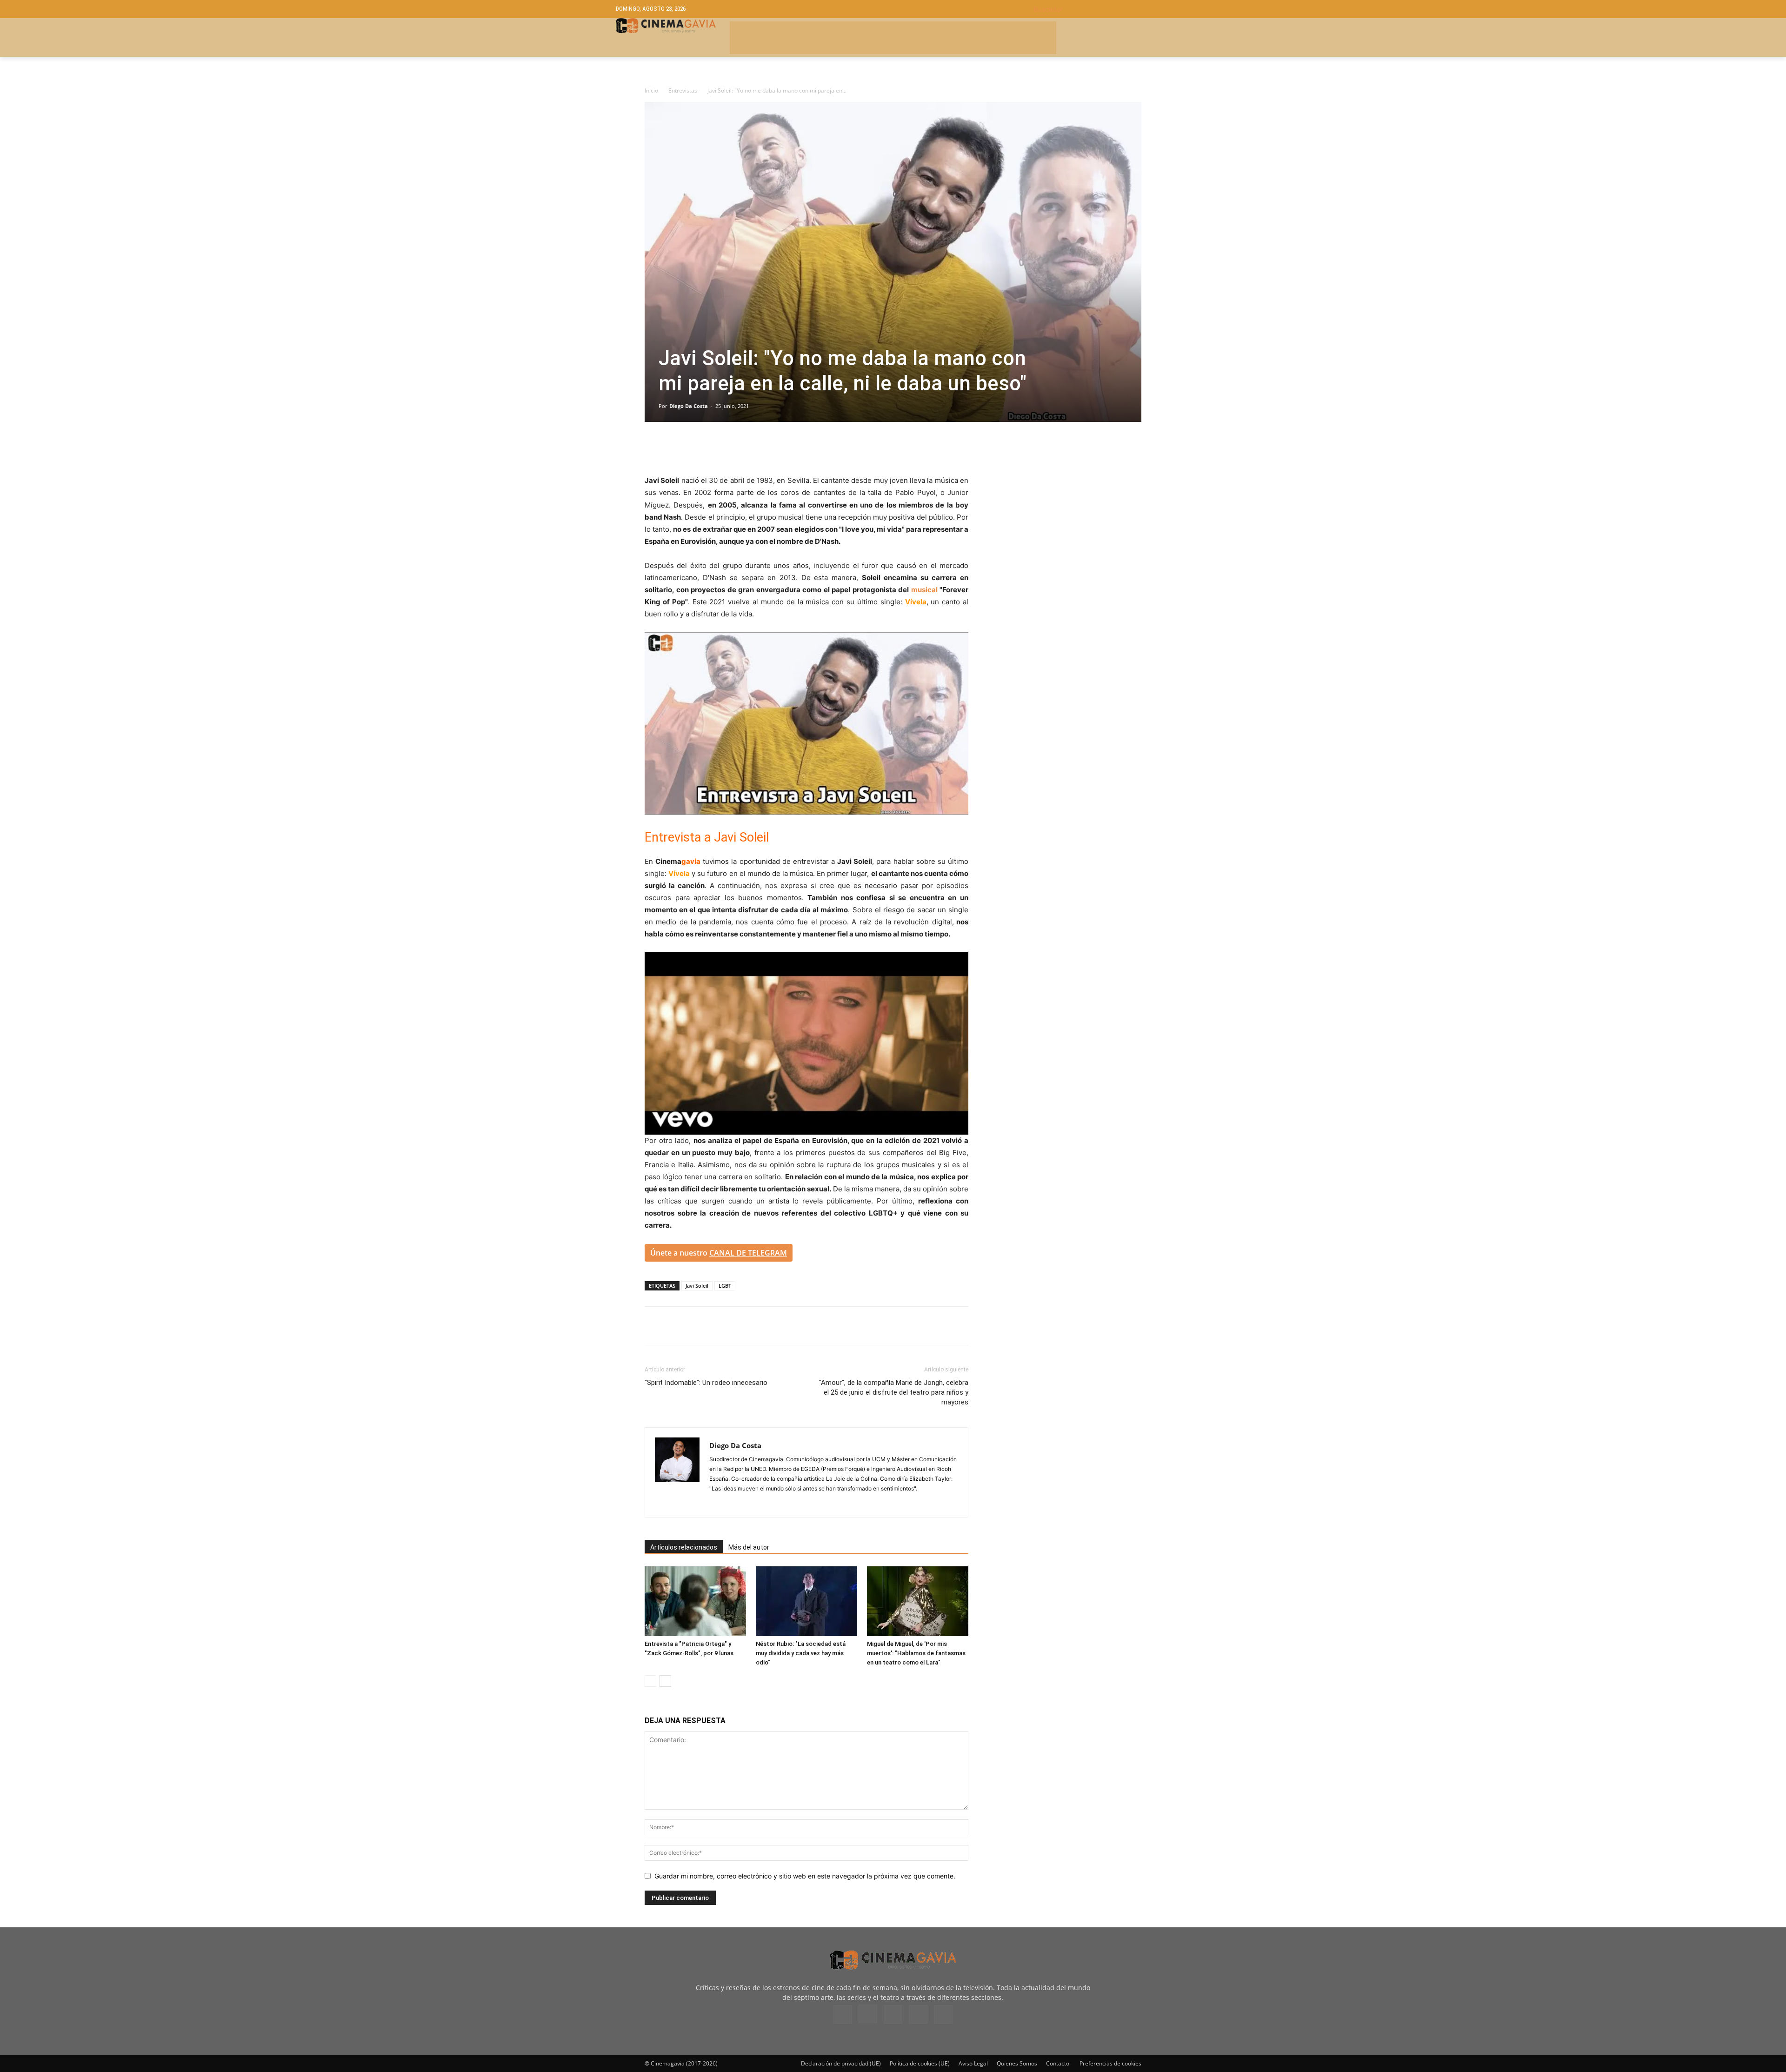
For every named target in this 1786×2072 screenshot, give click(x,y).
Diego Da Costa (689, 406)
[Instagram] (717, 1504)
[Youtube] (943, 2014)
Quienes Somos (1017, 2063)
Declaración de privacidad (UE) (841, 2063)
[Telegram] (718, 448)
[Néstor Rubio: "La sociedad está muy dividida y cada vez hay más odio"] (806, 1601)
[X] (675, 448)
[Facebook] (654, 448)
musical (924, 590)
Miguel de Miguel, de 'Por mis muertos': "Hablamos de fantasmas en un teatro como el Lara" (916, 1653)
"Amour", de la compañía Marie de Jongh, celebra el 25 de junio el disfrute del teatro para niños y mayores (894, 1392)
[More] (761, 448)
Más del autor (749, 1547)
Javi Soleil (697, 1286)
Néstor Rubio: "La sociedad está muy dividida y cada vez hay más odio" (801, 1653)
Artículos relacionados (684, 1547)
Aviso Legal (973, 2063)
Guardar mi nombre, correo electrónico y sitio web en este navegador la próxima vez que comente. (805, 1876)
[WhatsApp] (740, 448)
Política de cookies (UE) (920, 2063)
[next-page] (665, 1681)
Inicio (651, 90)
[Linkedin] (697, 448)
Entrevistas (683, 90)
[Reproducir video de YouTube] (806, 723)
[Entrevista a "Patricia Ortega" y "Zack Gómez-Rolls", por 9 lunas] (695, 1601)
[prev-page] (650, 1681)
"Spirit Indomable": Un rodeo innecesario (706, 1383)
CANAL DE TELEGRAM (748, 1253)
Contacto (1058, 2063)
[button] (1102, 9)
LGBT (725, 1286)
